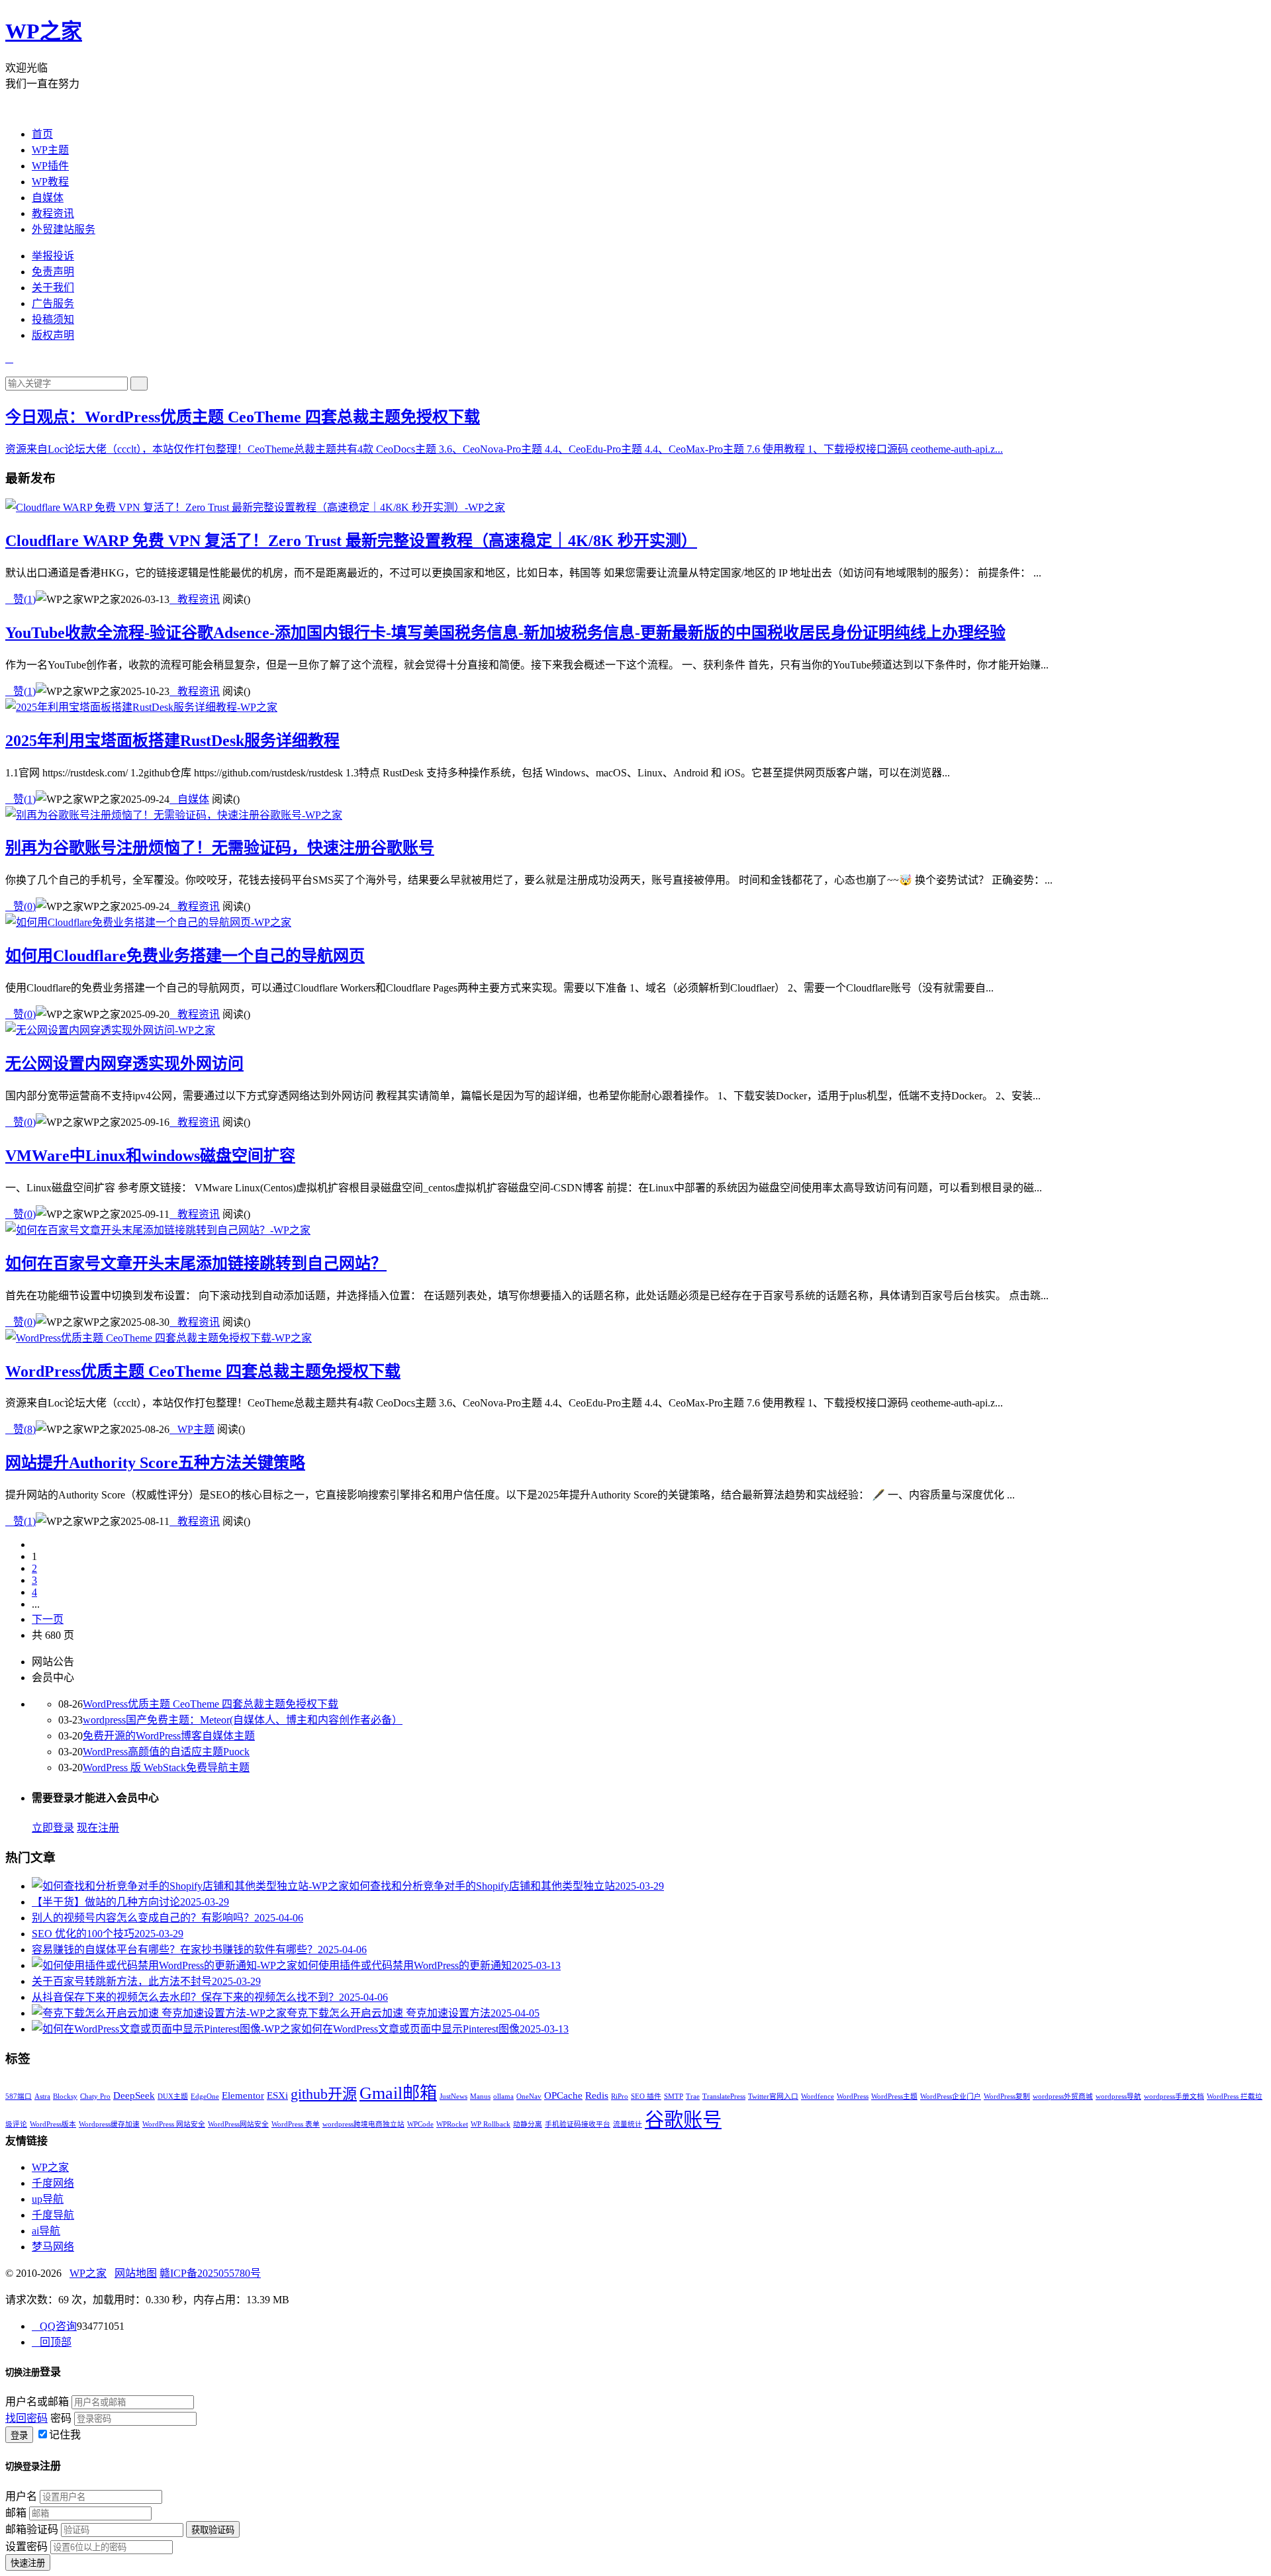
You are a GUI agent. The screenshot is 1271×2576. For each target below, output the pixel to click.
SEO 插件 (646, 2096)
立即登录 (53, 1828)
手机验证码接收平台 (578, 2124)
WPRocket (452, 2124)
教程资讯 (53, 213)
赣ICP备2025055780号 (210, 2273)
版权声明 (53, 335)
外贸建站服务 (64, 229)
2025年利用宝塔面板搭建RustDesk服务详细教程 (172, 741)
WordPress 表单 (296, 2124)
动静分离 (528, 2124)
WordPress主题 (894, 2096)
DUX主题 (173, 2096)
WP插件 (50, 166)
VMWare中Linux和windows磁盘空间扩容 (150, 1156)
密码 (61, 2418)
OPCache (563, 2095)
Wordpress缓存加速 (109, 2124)
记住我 (65, 2435)
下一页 (48, 1619)
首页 (42, 134)
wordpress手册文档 (1174, 2096)
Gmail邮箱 (398, 2093)
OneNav (529, 2096)
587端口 (19, 2096)
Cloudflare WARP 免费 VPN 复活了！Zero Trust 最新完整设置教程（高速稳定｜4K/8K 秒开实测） (351, 541)
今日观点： (45, 417)
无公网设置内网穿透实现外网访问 (124, 1064)
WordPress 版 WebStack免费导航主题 (166, 1768)
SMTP (674, 2096)
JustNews (453, 2096)
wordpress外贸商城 (1063, 2096)
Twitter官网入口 (773, 2096)
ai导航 (46, 2231)
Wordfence (818, 2096)
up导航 (48, 2199)
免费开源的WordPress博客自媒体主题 (169, 1736)
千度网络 (53, 2183)
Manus (480, 2096)
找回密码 (26, 2418)
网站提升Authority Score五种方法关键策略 (155, 1463)
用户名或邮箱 (37, 2402)
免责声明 (53, 272)
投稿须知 (53, 319)
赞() (21, 599)
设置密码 (26, 2547)
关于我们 (53, 288)
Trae (693, 2096)
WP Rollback (491, 2124)
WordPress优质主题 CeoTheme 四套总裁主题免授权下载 (282, 417)
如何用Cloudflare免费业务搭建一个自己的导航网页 (185, 956)
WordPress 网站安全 (174, 2124)
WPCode (420, 2124)
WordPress (853, 2096)
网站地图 (136, 2273)
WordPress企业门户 (951, 2096)
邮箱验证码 (32, 2529)
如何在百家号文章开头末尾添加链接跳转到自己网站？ (196, 1264)
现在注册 (98, 1828)
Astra (42, 2096)
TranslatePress (724, 2096)
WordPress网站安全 (238, 2124)
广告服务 (53, 303)
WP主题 (50, 150)
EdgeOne (205, 2096)
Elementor (243, 2095)
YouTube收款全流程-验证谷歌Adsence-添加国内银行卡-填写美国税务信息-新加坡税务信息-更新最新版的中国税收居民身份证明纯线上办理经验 (505, 633)
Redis (597, 2095)
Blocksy (65, 2096)
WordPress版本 (53, 2124)
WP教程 (50, 182)
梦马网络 (53, 2247)
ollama (503, 2096)
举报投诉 (53, 256)
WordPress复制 (1007, 2096)
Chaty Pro (95, 2096)
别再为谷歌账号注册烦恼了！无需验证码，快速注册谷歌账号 (220, 848)
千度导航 (53, 2215)
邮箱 (16, 2513)
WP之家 (44, 31)
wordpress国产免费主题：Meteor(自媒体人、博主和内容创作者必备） (243, 1720)
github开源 (324, 2094)
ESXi (277, 2095)
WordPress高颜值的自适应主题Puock (166, 1752)
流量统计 (628, 2124)
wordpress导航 (1118, 2096)
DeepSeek (134, 2095)
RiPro (620, 2096)
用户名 (21, 2496)
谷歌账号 (683, 2120)
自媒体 (48, 198)
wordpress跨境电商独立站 (363, 2124)
